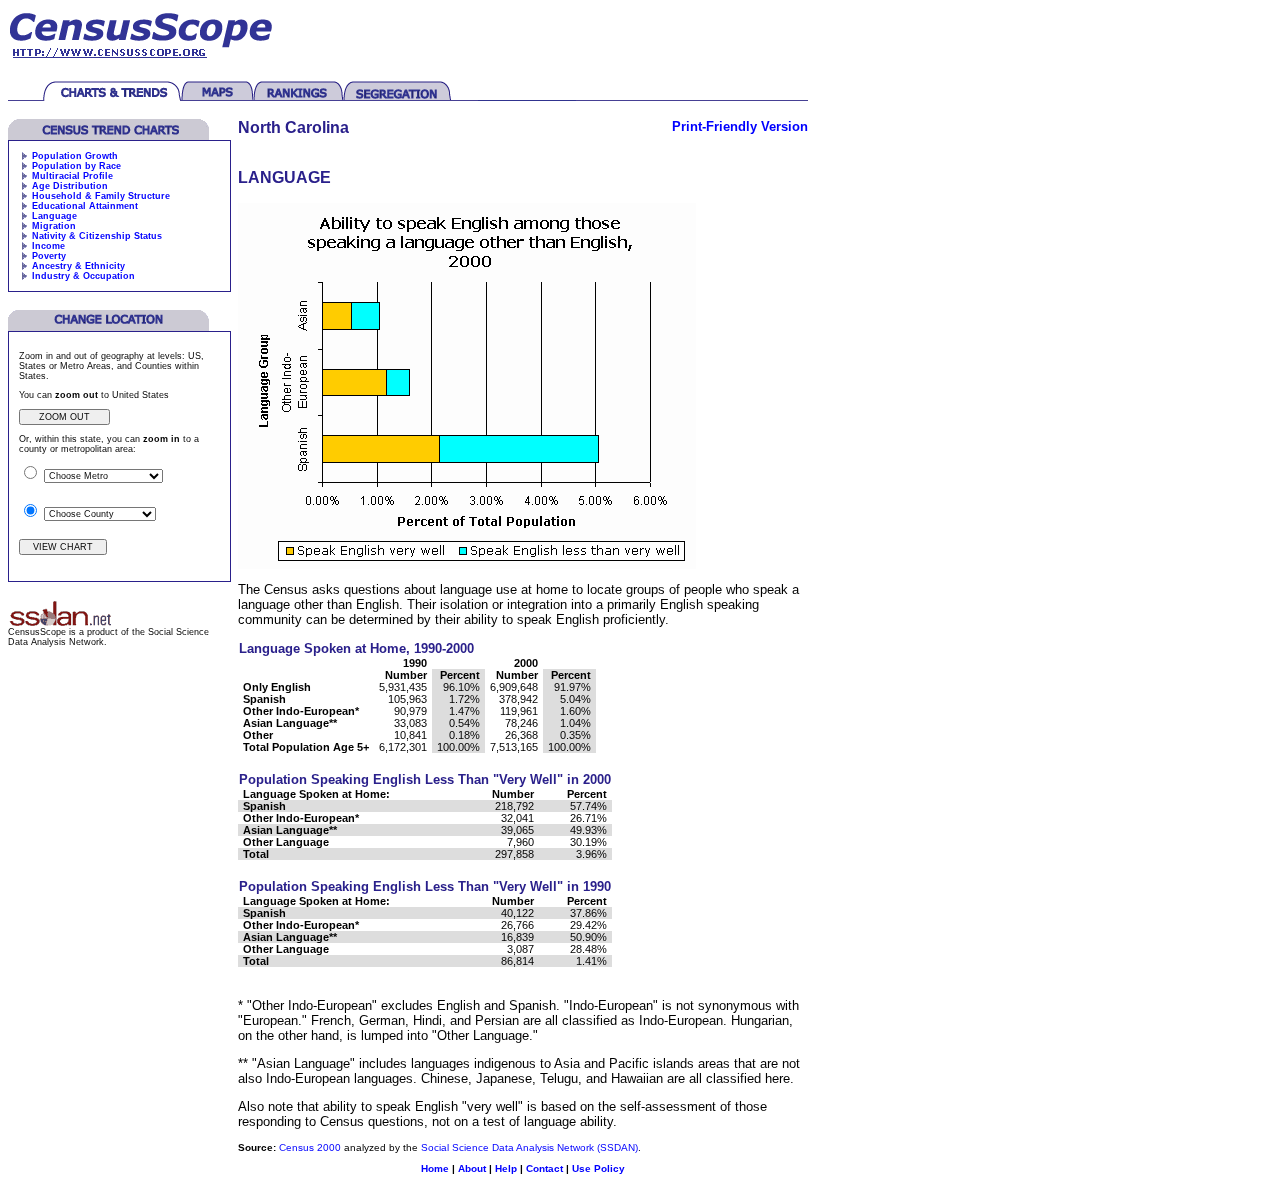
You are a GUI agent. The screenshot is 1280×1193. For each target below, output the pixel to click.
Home (435, 1168)
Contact (544, 1168)
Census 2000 (310, 1147)
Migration (54, 226)
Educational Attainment (85, 206)
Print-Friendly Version (740, 126)
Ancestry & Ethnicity (78, 266)
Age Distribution (70, 186)
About (472, 1168)
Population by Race (76, 166)
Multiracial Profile (72, 176)
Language (54, 216)
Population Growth (75, 156)
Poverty (49, 256)
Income (48, 246)
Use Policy (598, 1168)
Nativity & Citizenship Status (97, 236)
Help (506, 1168)
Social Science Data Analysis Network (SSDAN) (529, 1147)
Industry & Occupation (83, 276)
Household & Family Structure (101, 196)
